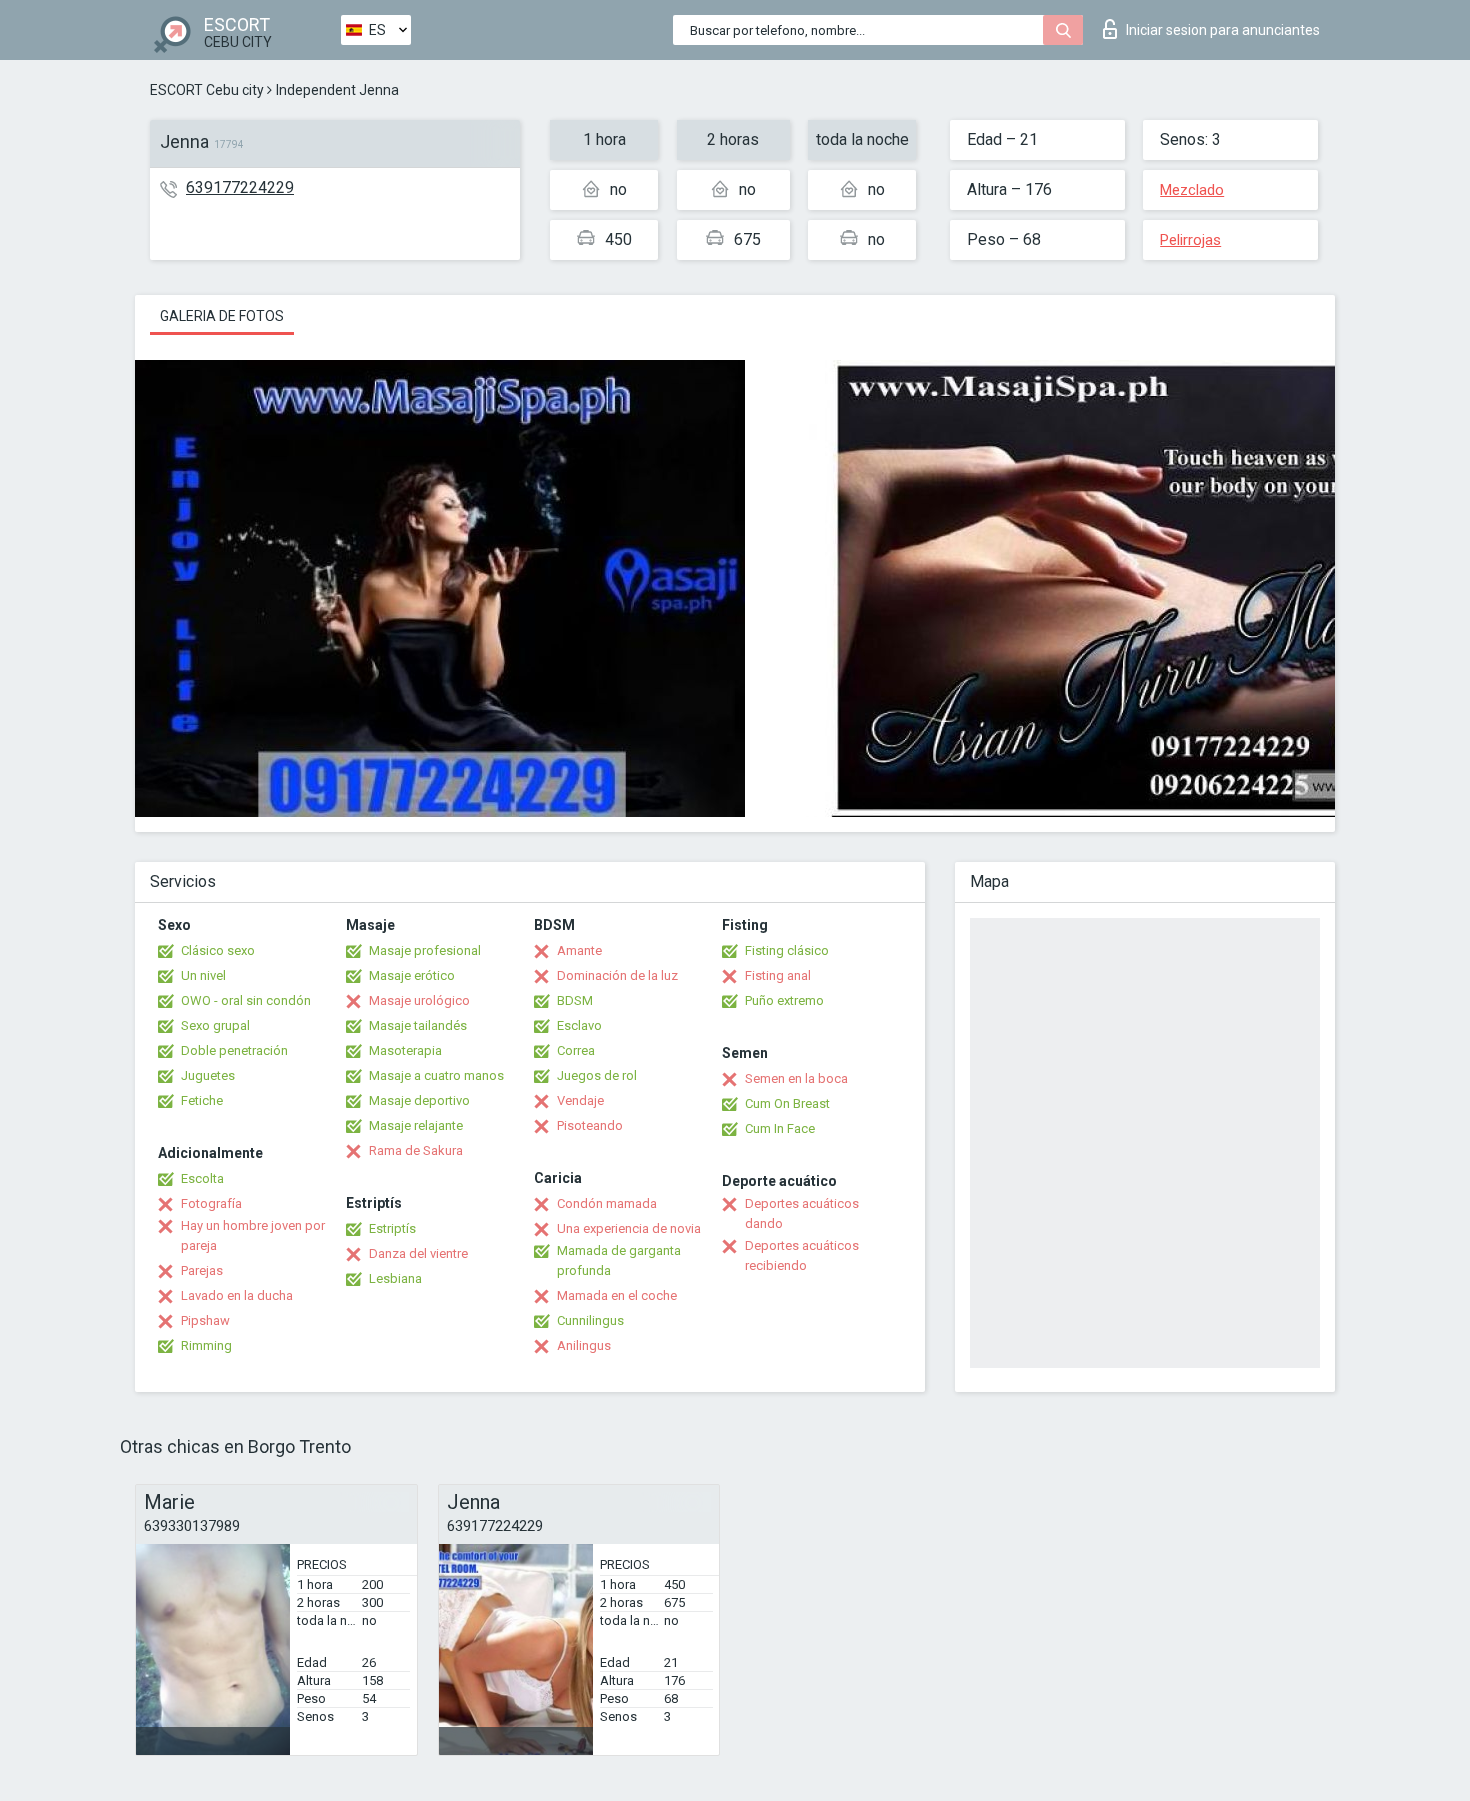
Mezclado (1192, 190)
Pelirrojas (1190, 240)
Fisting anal (778, 975)
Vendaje (580, 1100)
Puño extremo (784, 1000)
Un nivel (203, 975)
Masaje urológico (419, 1000)
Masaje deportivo (419, 1100)
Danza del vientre (418, 1253)
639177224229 (240, 187)
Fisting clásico (787, 950)
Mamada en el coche (617, 1295)
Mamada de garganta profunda (619, 1260)
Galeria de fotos (222, 316)
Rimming (206, 1345)
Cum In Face (780, 1128)
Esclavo (579, 1025)
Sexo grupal (215, 1025)
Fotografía (211, 1203)
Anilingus (584, 1345)
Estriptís (392, 1228)
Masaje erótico (412, 975)
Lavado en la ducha (237, 1295)
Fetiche (202, 1100)
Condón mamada (607, 1203)
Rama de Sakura (416, 1150)
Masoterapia (405, 1050)
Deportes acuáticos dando (802, 1213)
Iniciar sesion (1223, 30)
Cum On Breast (787, 1103)
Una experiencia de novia (629, 1228)
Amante (579, 950)
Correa (576, 1050)
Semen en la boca (796, 1078)
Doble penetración (234, 1050)
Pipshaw (205, 1320)
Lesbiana (395, 1278)
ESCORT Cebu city (207, 90)
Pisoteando (590, 1125)
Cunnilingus (590, 1320)
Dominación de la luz (617, 975)
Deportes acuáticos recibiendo (802, 1255)
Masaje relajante (416, 1125)
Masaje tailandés (418, 1025)
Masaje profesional (425, 950)
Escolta (202, 1178)
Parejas (202, 1270)
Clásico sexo (218, 950)
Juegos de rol (597, 1075)
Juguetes (208, 1075)
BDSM (575, 1000)
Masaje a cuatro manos (436, 1075)
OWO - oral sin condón (246, 1000)
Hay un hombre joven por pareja (253, 1235)
